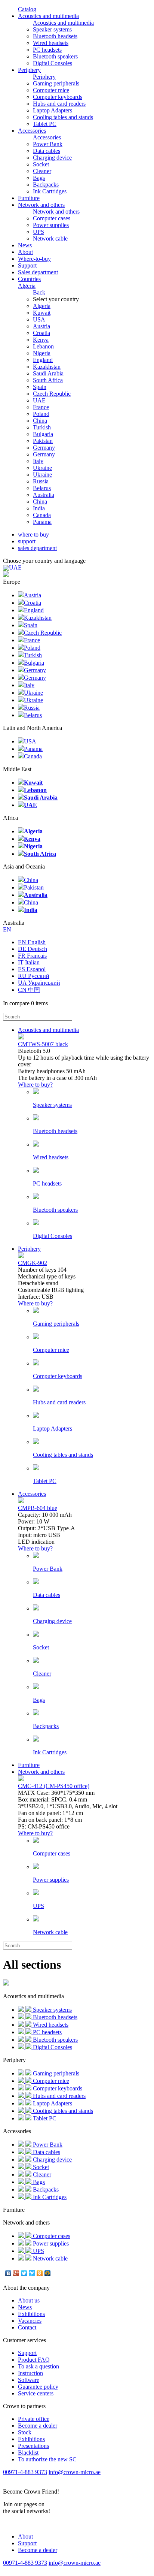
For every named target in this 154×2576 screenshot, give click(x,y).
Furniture (29, 198)
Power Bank (48, 144)
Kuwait (42, 313)
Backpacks (46, 185)
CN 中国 (29, 990)
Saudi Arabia (48, 373)
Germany (44, 448)
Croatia (41, 333)
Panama (42, 522)
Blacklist (28, 2453)
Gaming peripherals (56, 83)
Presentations (33, 2446)
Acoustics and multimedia (48, 16)
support (27, 541)
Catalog (27, 9)
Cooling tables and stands (63, 117)
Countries (29, 282)
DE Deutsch (33, 949)
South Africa (48, 380)
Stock (25, 2432)
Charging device (52, 158)
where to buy (33, 534)
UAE (39, 400)
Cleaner (42, 171)
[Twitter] (24, 2273)
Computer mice (51, 90)
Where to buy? (35, 1085)
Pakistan (43, 441)
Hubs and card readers (59, 104)
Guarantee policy (38, 2387)
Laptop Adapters (53, 110)
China (40, 421)
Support (27, 265)
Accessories (32, 131)
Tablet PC (45, 124)
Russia (41, 481)
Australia (44, 495)
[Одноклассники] (40, 2273)
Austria (41, 326)
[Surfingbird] (32, 2273)
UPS (38, 232)
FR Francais (32, 956)
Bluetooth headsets (55, 36)
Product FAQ (34, 2360)
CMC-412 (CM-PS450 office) (54, 1786)
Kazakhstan (47, 367)
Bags (39, 178)
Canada (42, 515)
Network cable (50, 238)
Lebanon (43, 346)
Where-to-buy (34, 259)
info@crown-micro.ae (75, 2472)
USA (39, 319)
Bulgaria (43, 434)
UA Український (39, 983)
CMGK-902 (33, 1263)
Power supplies (51, 225)
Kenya (41, 340)
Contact (27, 2327)
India (39, 508)
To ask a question (38, 2366)
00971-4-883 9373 (25, 2472)
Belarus (42, 488)
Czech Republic (52, 394)
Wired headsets (51, 43)
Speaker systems (52, 29)
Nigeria (42, 353)
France (41, 407)
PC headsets (47, 50)
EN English (32, 942)
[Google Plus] (16, 2273)
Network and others (41, 205)
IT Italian (29, 962)
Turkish (42, 427)
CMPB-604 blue (38, 1508)
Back (39, 292)
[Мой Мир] (48, 2273)
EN (7, 929)
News (25, 245)
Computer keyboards (58, 97)
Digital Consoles (53, 63)
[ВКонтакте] (8, 2273)
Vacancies (30, 2321)
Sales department (38, 272)
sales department (37, 548)
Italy (38, 461)
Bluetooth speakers (55, 56)
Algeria (42, 306)
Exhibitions (31, 2314)
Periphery (29, 70)
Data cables (47, 151)
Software (29, 2380)
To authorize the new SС (47, 2459)
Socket (41, 164)
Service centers (36, 2393)
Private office (34, 2419)
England (43, 360)
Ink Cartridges (50, 191)
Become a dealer (38, 2426)
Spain (40, 387)
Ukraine (42, 468)
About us (29, 2300)
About (25, 252)
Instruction (30, 2373)
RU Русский (34, 976)
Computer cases (52, 218)
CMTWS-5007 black (43, 1044)
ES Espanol (32, 969)
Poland (41, 414)
